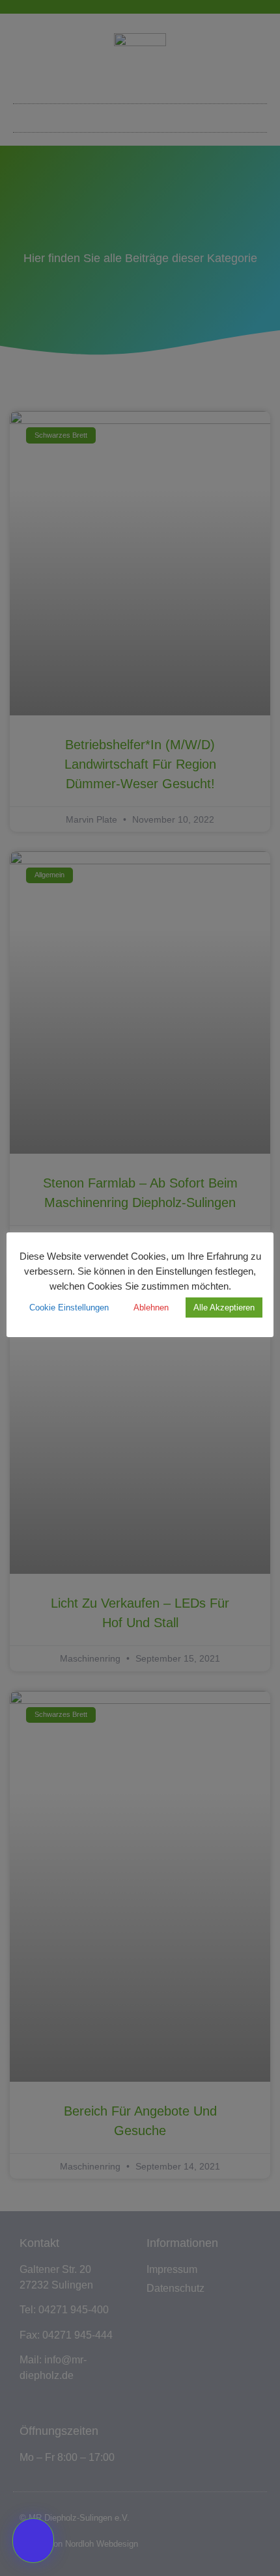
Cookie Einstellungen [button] (69, 1308)
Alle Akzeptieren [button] (224, 1308)
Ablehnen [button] (151, 1308)
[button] (33, 2541)
